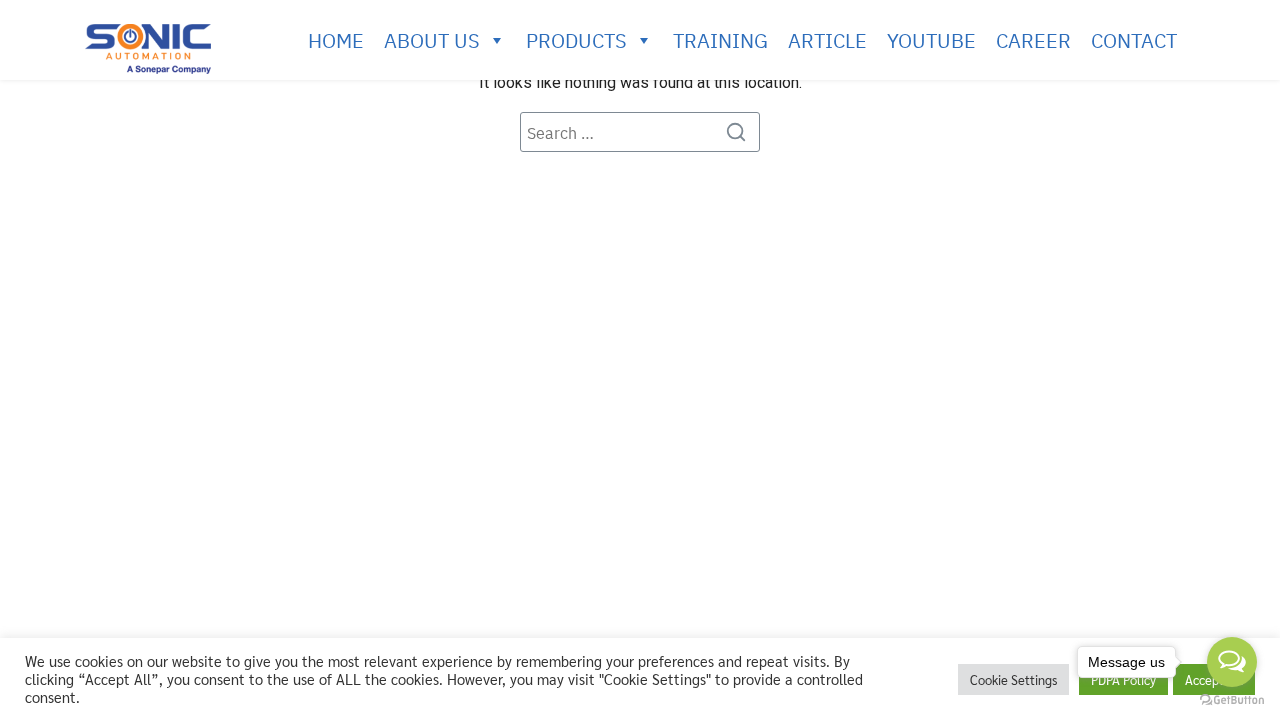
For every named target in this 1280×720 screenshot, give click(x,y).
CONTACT (1134, 40)
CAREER (1033, 40)
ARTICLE (827, 40)
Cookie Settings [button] (1013, 679)
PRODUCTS (576, 40)
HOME (336, 40)
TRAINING (720, 40)
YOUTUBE (931, 40)
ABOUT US (432, 40)
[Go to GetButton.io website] (1232, 700)
